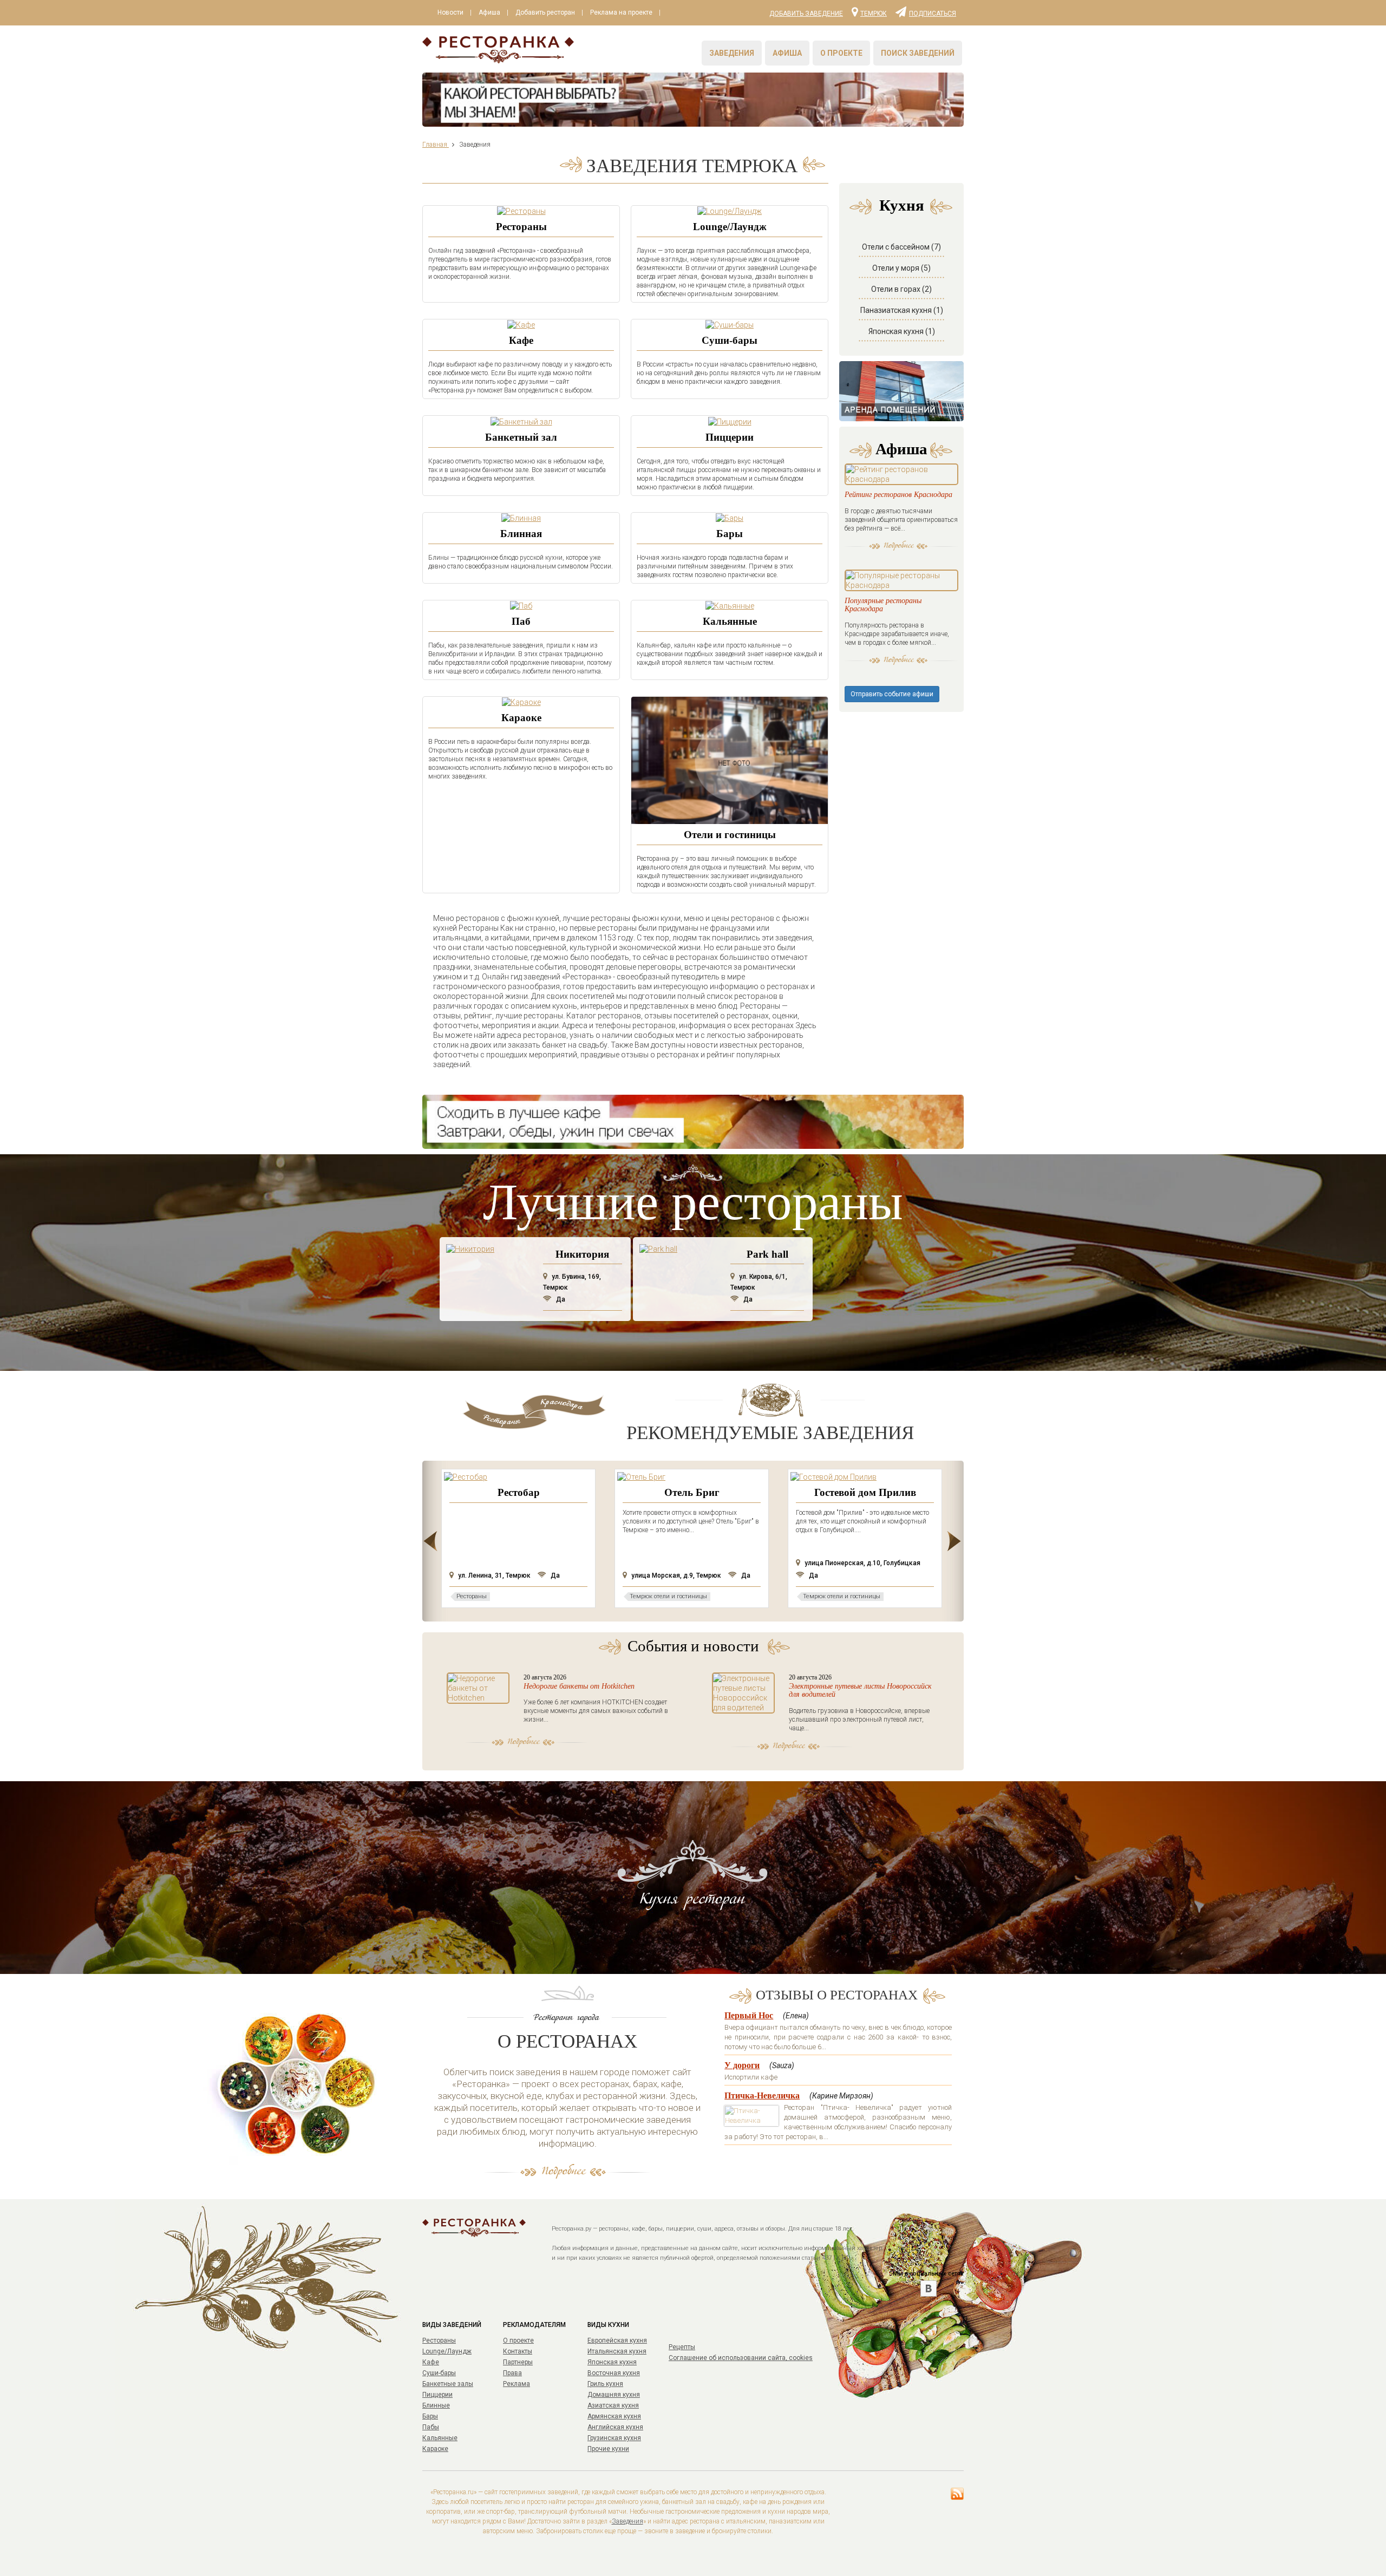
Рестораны (521, 227)
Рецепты (682, 2347)
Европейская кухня (617, 2340)
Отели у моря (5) (901, 268)
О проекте (841, 53)
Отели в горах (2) (901, 289)
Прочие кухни (608, 2449)
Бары (730, 534)
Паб (521, 621)
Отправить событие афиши (892, 694)
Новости (450, 12)
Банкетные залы (448, 2384)
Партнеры (518, 2362)
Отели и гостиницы (730, 835)
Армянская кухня (614, 2416)
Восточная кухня (614, 2373)
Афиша (489, 12)
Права (512, 2373)
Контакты (518, 2351)
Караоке (521, 718)
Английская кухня (615, 2427)
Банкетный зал (521, 437)
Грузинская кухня (614, 2438)
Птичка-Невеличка (762, 2096)
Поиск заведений (918, 53)
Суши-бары (730, 340)
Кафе (521, 340)
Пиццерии (730, 437)
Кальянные (730, 621)
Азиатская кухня (613, 2405)
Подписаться (933, 13)
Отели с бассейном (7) (901, 247)
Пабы (431, 2427)
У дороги (742, 2065)
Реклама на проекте (621, 12)
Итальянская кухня (617, 2351)
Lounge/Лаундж (730, 227)
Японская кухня (612, 2362)
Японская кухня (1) (902, 331)
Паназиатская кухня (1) (902, 310)
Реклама (517, 2384)
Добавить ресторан (545, 12)
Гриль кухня (605, 2384)
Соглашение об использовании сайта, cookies (741, 2358)
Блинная (521, 534)
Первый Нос (749, 2015)
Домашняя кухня (614, 2395)
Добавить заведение (806, 14)
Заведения (732, 53)
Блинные (436, 2405)
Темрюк (874, 13)
